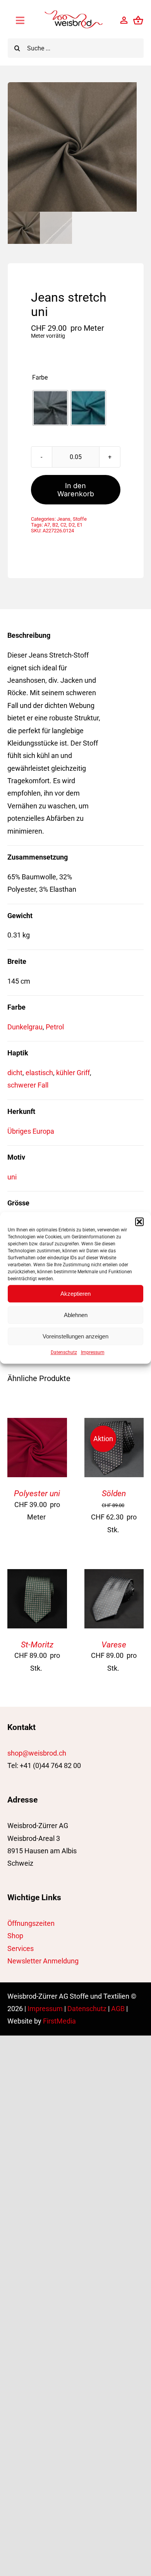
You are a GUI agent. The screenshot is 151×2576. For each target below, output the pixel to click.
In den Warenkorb (76, 490)
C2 (63, 525)
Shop (15, 1936)
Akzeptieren (75, 1294)
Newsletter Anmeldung (43, 1961)
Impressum (93, 1352)
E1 (80, 525)
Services (21, 1948)
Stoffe (80, 519)
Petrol (55, 1027)
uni (12, 1177)
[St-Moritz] (37, 1575)
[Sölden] (114, 1424)
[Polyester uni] (37, 1424)
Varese (114, 1645)
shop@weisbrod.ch (37, 1753)
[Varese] (114, 1575)
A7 (47, 525)
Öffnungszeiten (31, 1923)
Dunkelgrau (25, 1027)
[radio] (50, 408)
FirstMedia (59, 2021)
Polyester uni (37, 1493)
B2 (55, 525)
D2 (72, 525)
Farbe (40, 378)
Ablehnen (76, 1315)
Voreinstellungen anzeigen (75, 1336)
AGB (118, 2009)
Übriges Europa (31, 1131)
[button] (139, 1222)
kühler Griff (73, 1073)
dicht (15, 1073)
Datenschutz (64, 1352)
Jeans (64, 519)
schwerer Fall (28, 1085)
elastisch (39, 1073)
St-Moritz (37, 1645)
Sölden (114, 1493)
